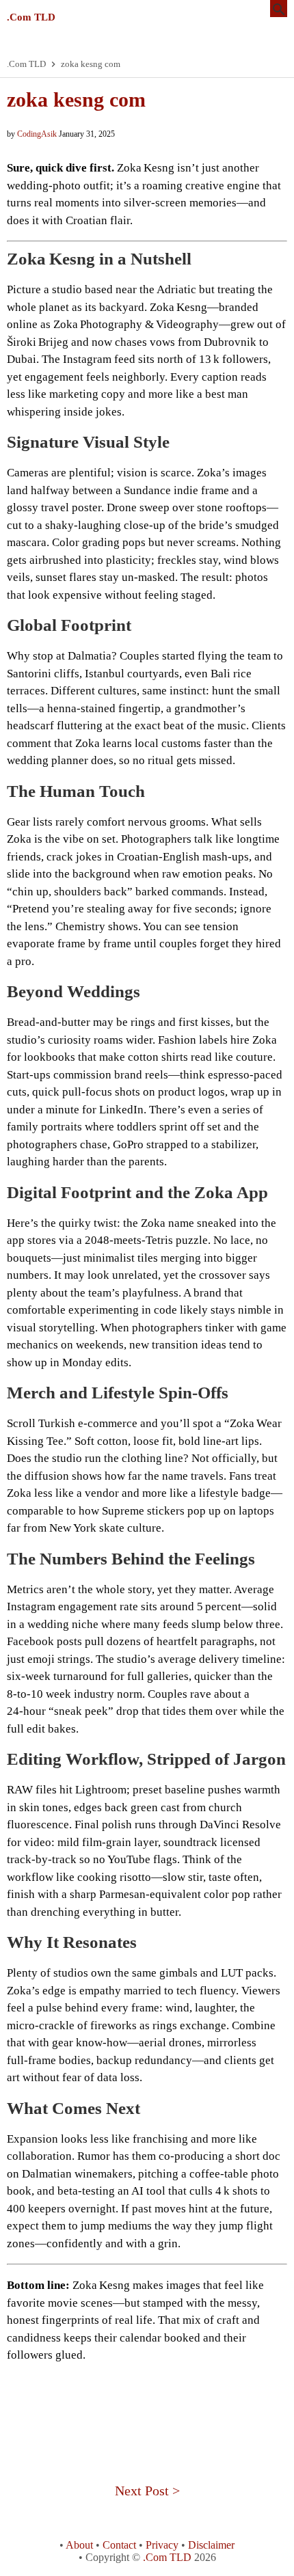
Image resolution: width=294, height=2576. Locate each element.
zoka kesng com (76, 99)
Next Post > (147, 2491)
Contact (119, 2545)
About (79, 2545)
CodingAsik (37, 134)
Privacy (162, 2545)
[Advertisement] (147, 2405)
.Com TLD (31, 17)
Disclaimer (211, 2545)
